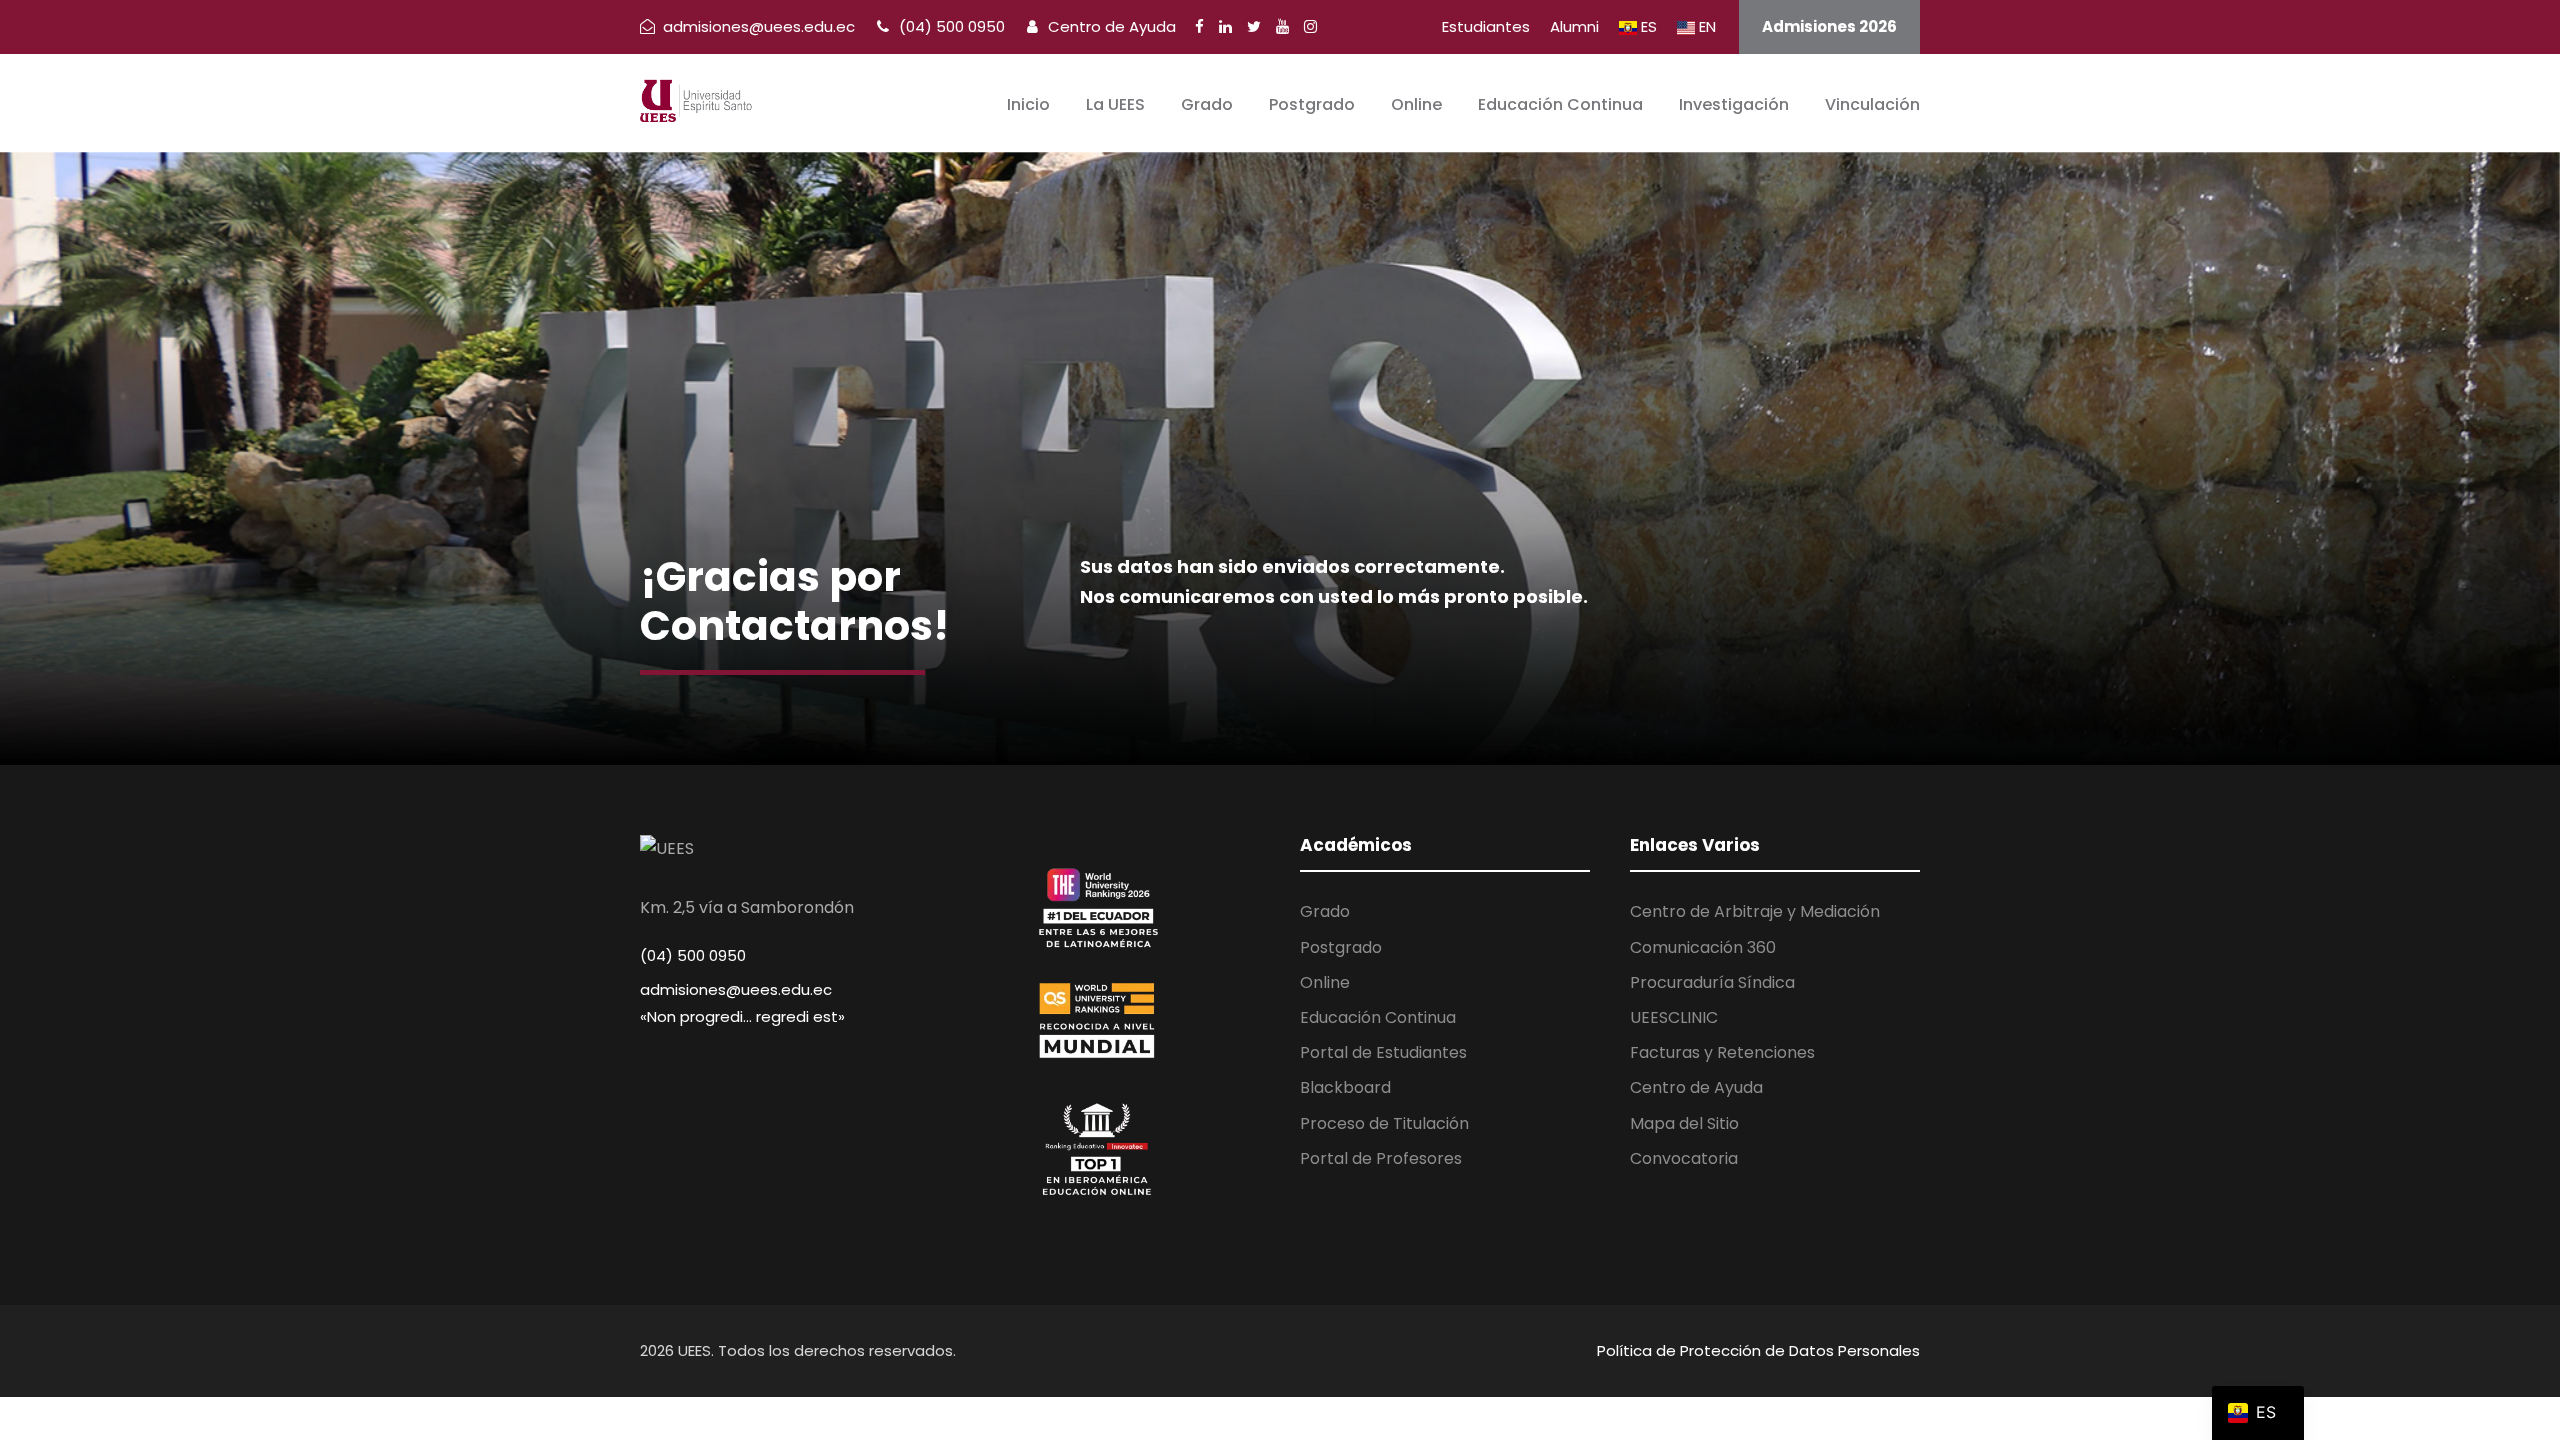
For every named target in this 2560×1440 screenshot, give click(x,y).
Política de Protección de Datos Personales (1758, 1350)
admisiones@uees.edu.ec (736, 989)
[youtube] (1282, 26)
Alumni (1574, 26)
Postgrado (1312, 104)
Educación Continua (1560, 104)
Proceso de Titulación (1384, 1123)
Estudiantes (1486, 26)
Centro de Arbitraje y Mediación (1755, 911)
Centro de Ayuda (1110, 26)
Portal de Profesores (1381, 1158)
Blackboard (1345, 1087)
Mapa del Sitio (1684, 1123)
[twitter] (1254, 26)
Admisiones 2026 (1829, 26)
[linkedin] (1225, 26)
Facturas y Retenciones (1722, 1052)
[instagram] (1310, 26)
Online (1416, 104)
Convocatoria (1684, 1158)
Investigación (1734, 104)
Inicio (1028, 104)
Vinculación (1872, 104)
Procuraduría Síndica (1712, 982)
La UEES (1115, 104)
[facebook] (1199, 26)
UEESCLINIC (1674, 1017)
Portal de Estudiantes (1383, 1052)
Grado (1207, 104)
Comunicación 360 (1703, 947)
